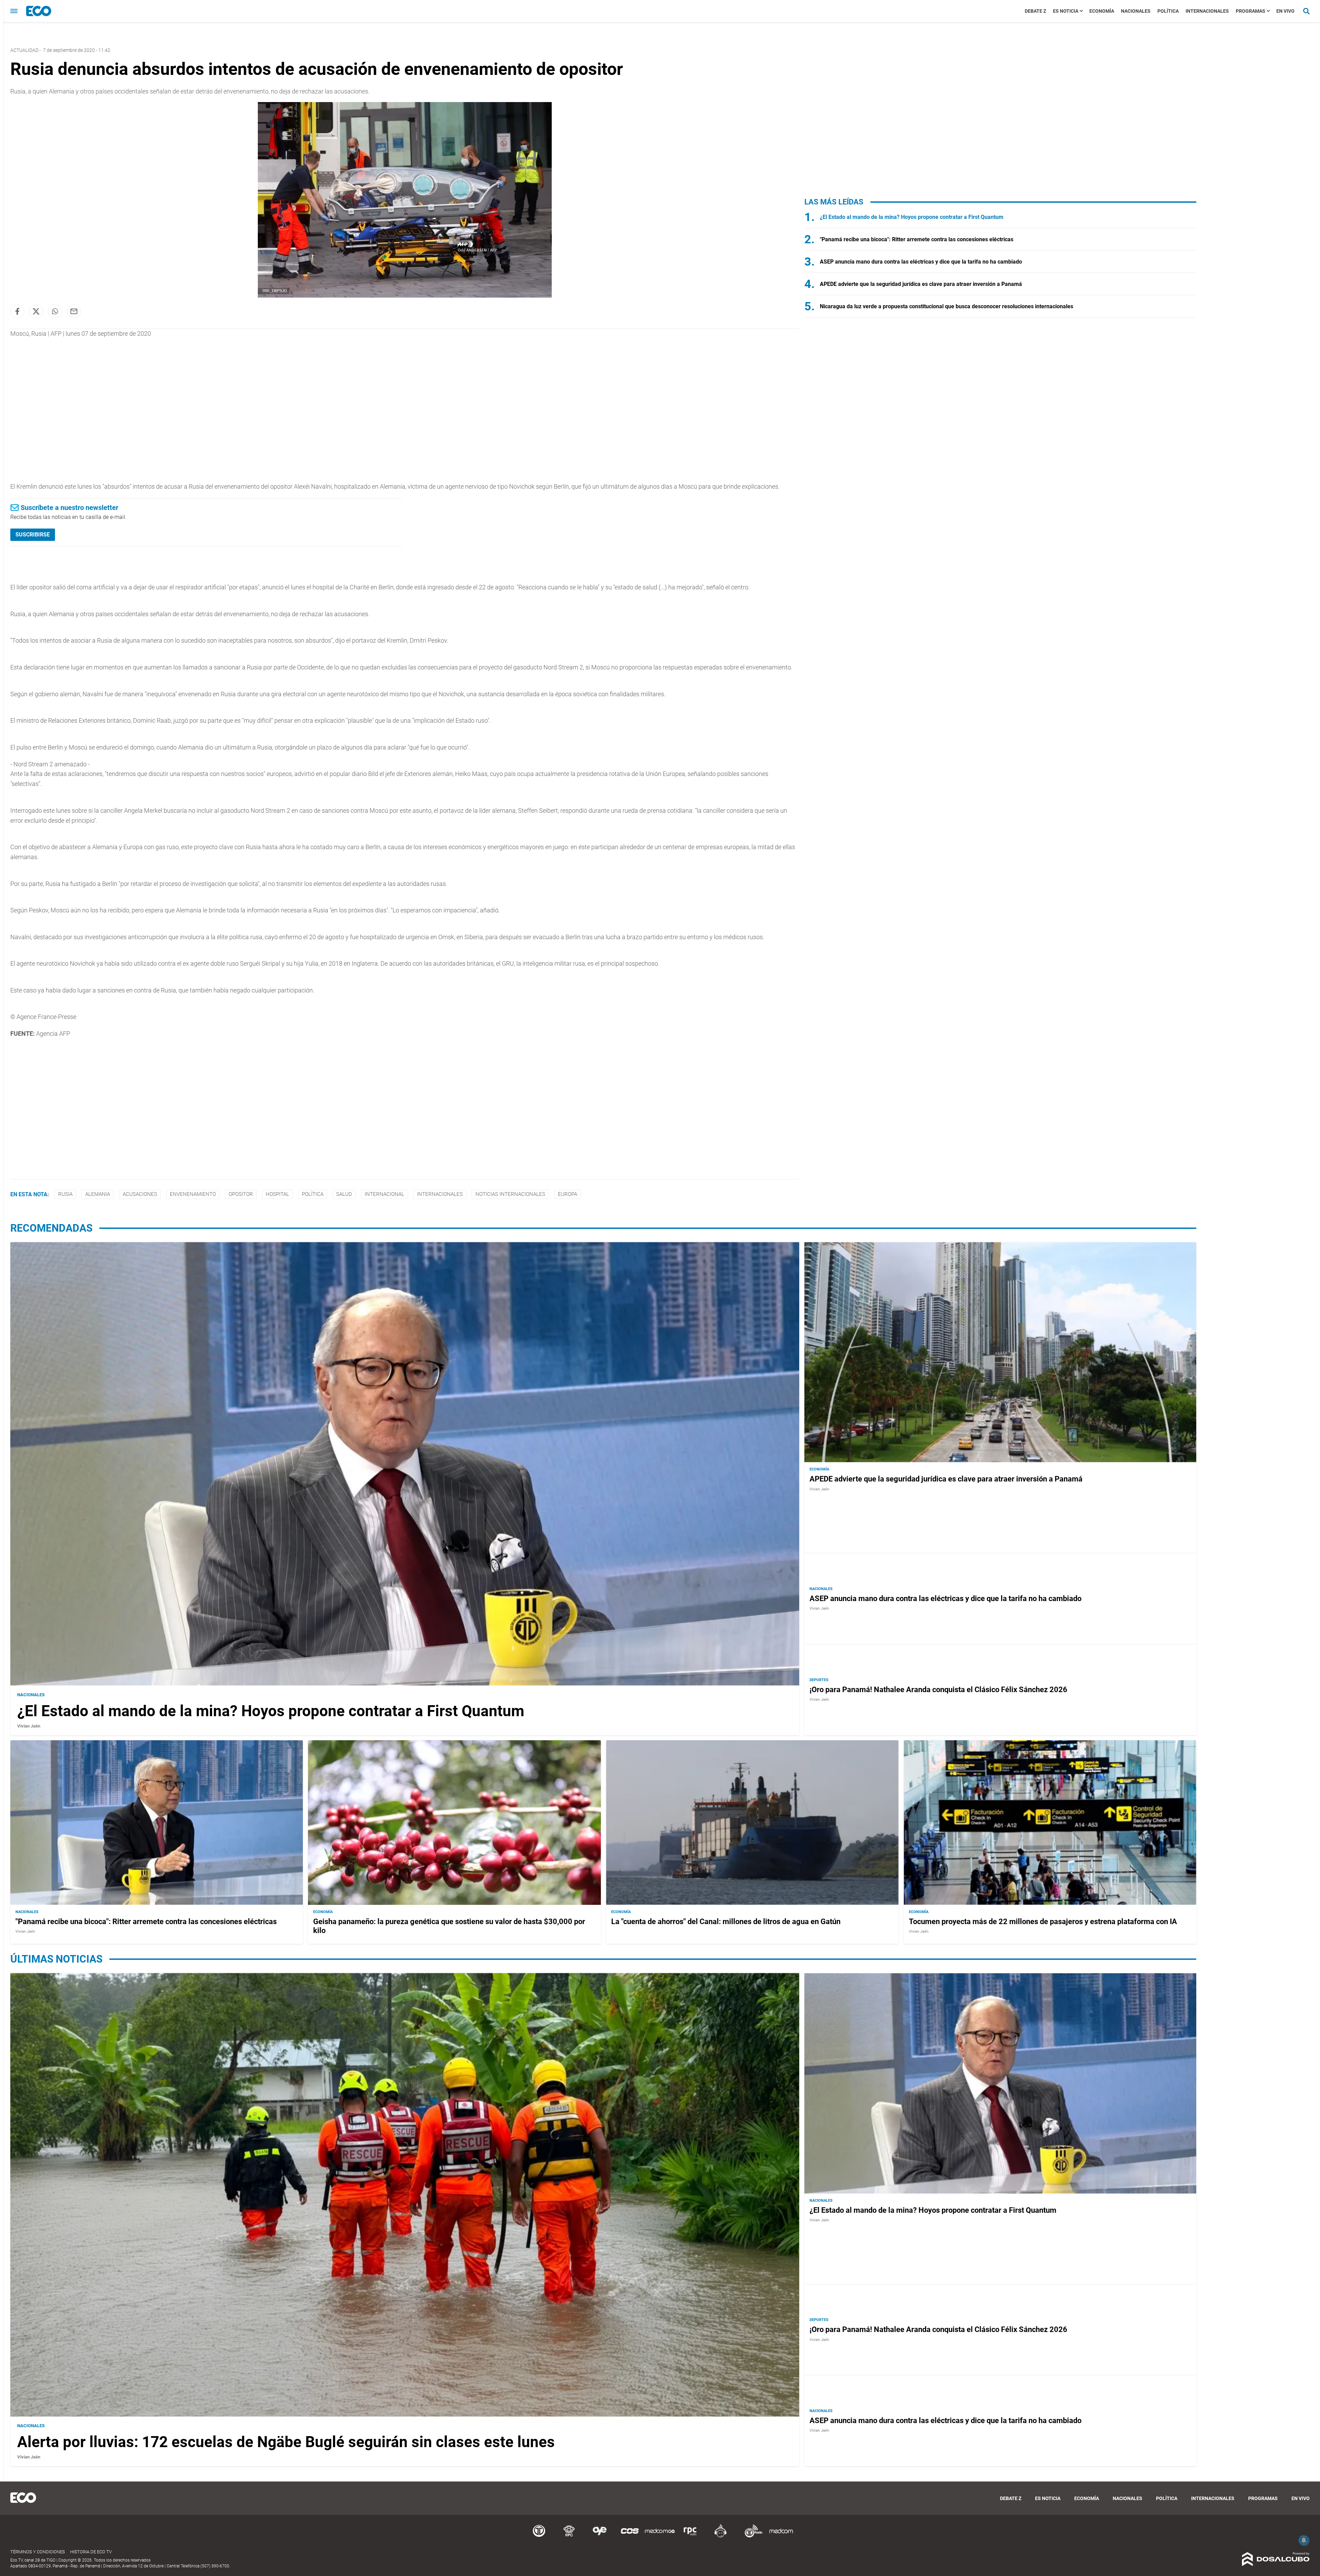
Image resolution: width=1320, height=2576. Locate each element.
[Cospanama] (630, 2536)
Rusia (65, 1194)
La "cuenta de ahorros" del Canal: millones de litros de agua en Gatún (726, 1922)
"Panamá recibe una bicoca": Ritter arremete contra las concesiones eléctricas (917, 239)
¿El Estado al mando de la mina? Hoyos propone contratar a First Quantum (912, 217)
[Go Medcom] (660, 2536)
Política (1168, 11)
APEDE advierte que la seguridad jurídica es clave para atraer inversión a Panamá (921, 284)
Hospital (277, 1194)
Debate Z (1035, 11)
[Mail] (74, 311)
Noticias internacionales (510, 1194)
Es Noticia (1066, 11)
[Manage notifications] (1304, 2540)
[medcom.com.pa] (781, 2536)
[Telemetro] (539, 2536)
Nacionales (1136, 11)
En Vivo (1285, 11)
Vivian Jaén (29, 1726)
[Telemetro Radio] (751, 2536)
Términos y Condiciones (38, 2552)
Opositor (241, 1194)
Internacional (384, 1194)
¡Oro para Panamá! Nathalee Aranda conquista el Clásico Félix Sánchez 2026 (938, 1690)
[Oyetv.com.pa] (599, 2536)
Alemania (98, 1194)
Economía (1102, 11)
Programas (1251, 11)
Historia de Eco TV (91, 2552)
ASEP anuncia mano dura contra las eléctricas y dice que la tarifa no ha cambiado (921, 262)
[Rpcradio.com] (690, 2536)
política (313, 1194)
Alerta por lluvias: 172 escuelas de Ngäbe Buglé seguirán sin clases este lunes (286, 2442)
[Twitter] (36, 311)
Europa (568, 1194)
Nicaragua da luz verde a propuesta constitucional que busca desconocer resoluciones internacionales (947, 306)
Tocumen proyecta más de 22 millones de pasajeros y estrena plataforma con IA (1043, 1922)
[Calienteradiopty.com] (720, 2536)
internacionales (440, 1194)
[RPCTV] (569, 2536)
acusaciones (140, 1194)
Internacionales (1207, 11)
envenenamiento (193, 1194)
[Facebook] (17, 311)
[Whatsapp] (55, 311)
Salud (344, 1194)
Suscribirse (33, 535)
